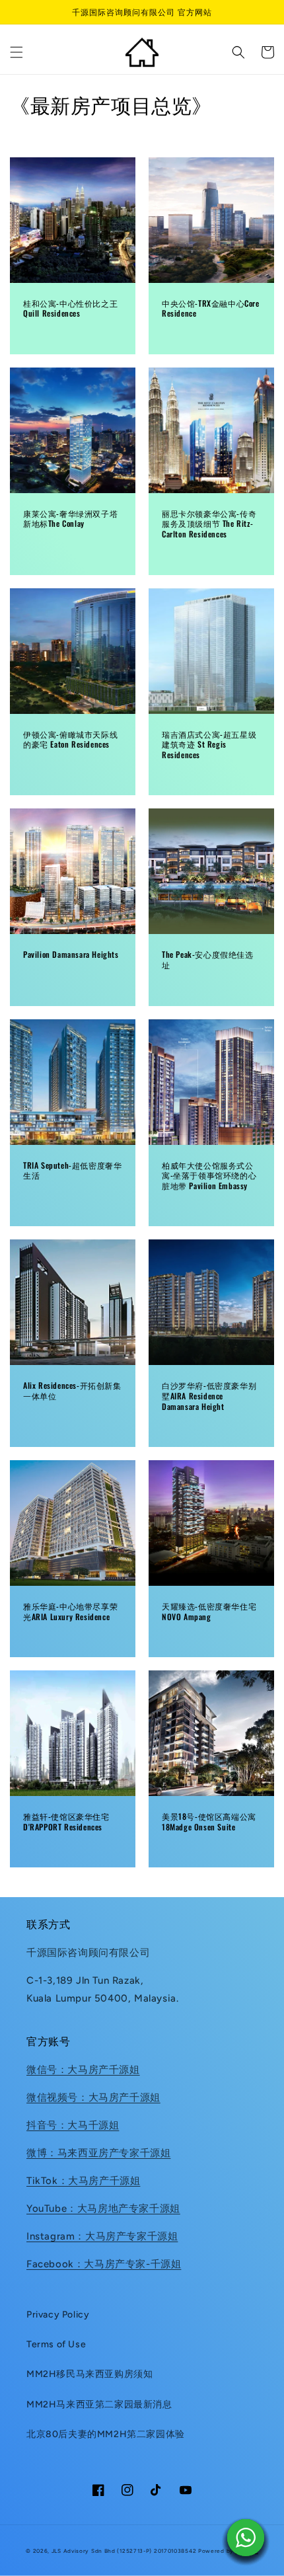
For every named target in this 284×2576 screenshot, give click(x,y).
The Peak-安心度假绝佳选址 (208, 959)
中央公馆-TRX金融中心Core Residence (211, 308)
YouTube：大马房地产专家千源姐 (103, 2208)
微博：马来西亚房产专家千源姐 (98, 2153)
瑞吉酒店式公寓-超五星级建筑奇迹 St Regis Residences (209, 745)
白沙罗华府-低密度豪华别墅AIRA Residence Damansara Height (209, 1396)
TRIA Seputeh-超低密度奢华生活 (72, 1170)
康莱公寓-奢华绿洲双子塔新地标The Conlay (70, 519)
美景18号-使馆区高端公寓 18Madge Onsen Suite (209, 1821)
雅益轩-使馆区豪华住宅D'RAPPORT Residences (66, 1821)
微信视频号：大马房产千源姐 (93, 2097)
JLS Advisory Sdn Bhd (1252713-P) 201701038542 (124, 2551)
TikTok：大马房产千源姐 (83, 2181)
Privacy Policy (58, 2315)
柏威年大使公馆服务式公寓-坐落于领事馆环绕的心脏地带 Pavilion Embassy (209, 1176)
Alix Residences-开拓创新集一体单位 (72, 1390)
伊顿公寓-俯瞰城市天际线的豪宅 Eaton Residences (70, 739)
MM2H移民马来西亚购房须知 (89, 2374)
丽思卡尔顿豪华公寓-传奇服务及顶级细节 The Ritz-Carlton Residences (209, 524)
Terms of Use (56, 2344)
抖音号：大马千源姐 (73, 2125)
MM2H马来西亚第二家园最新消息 (99, 2404)
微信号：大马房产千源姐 (83, 2070)
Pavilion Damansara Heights (71, 955)
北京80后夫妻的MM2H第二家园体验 (106, 2434)
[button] (17, 52)
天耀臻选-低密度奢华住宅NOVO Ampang (209, 1611)
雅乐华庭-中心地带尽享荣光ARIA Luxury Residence (70, 1611)
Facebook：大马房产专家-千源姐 (104, 2264)
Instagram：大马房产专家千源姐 (102, 2236)
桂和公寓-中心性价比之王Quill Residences (70, 308)
